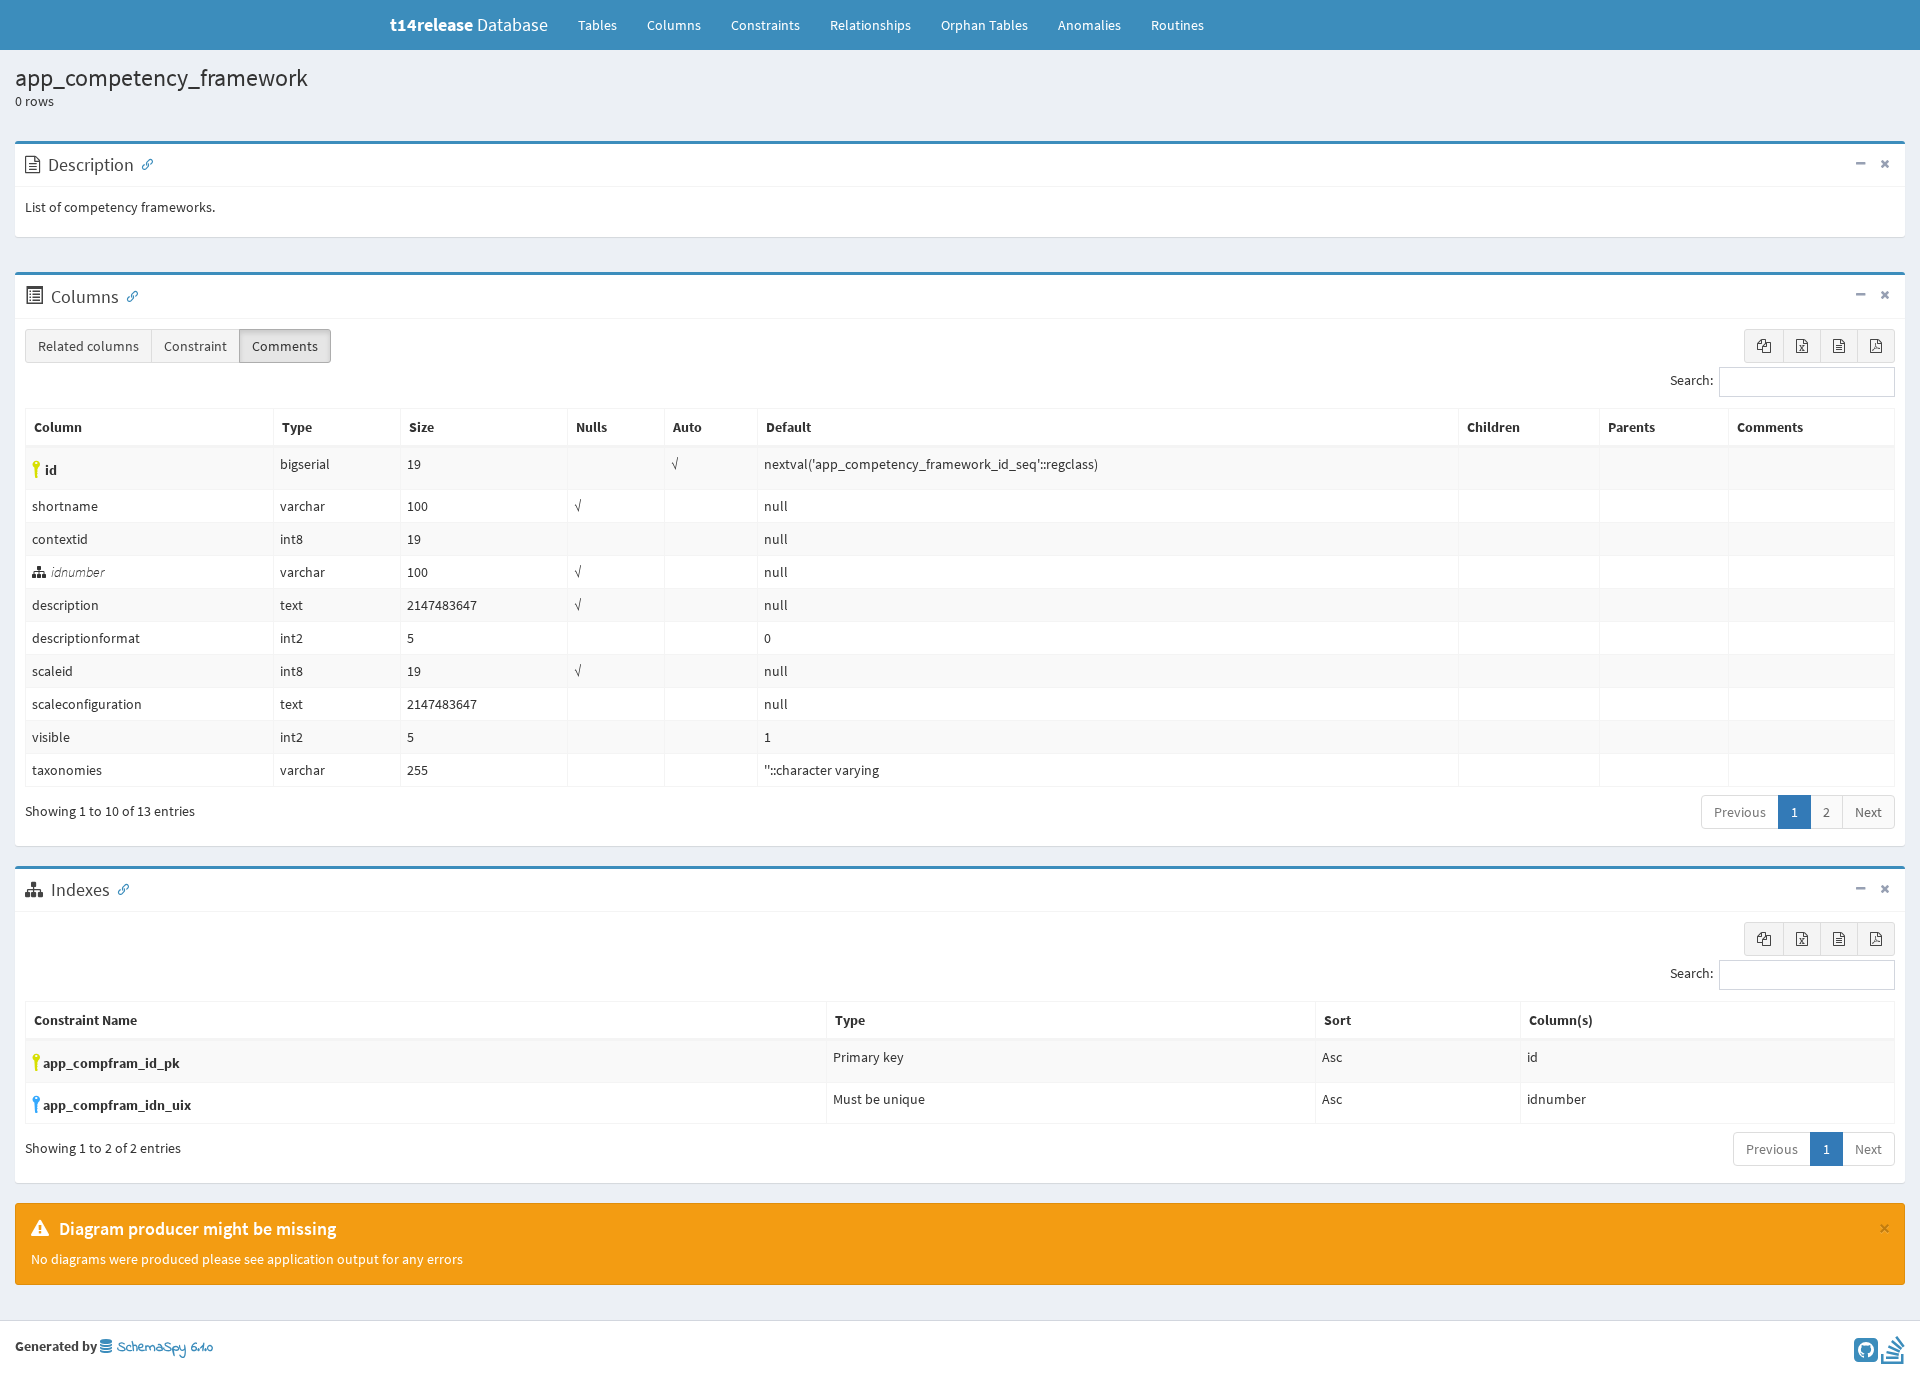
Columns (674, 25)
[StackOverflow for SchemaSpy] (1893, 1355)
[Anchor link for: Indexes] (119, 888)
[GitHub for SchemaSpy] (1866, 1355)
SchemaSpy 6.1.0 (162, 1347)
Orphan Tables (984, 25)
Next (1868, 812)
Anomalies (1089, 25)
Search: (1691, 381)
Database (469, 24)
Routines (1177, 25)
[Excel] (1802, 346)
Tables (605, 24)
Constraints (765, 25)
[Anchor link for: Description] (143, 163)
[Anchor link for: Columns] (128, 295)
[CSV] (1839, 346)
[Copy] (1764, 346)
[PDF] (1876, 346)
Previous (1740, 812)
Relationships (870, 25)
